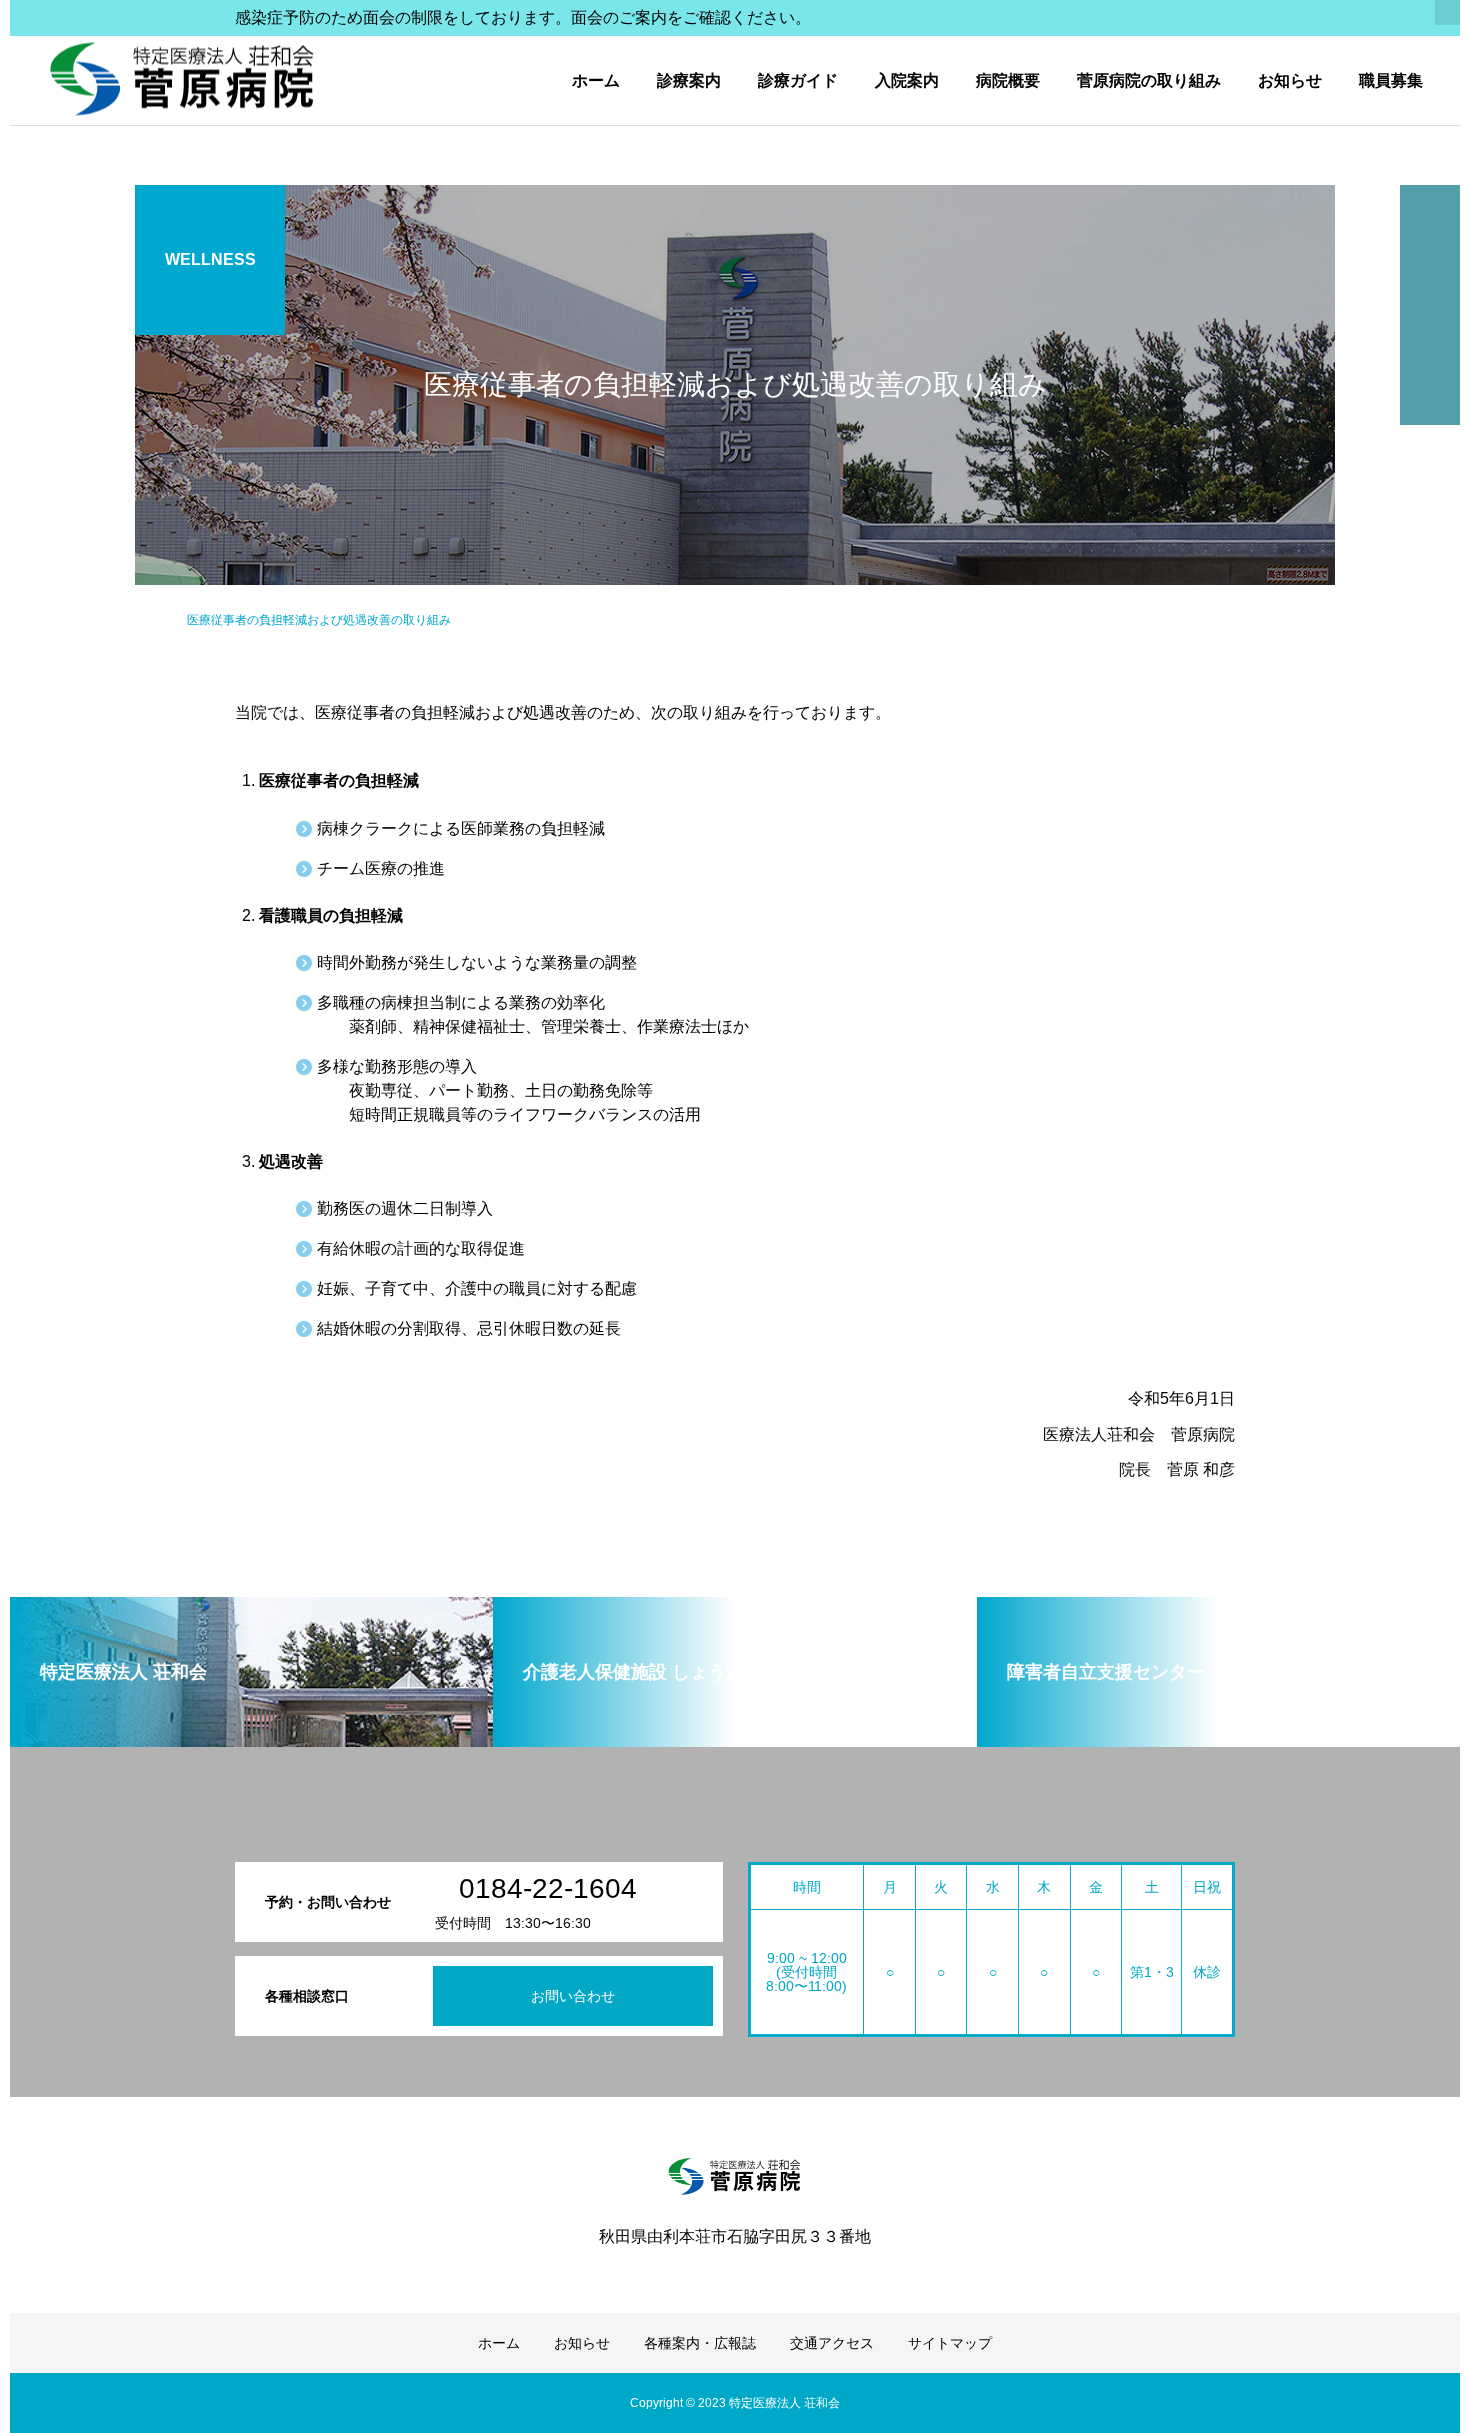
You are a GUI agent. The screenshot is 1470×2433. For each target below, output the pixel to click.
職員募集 (1391, 80)
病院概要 (1008, 80)
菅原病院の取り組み (1149, 80)
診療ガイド (798, 80)
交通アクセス (832, 2343)
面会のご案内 (619, 17)
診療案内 (689, 80)
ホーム (596, 80)
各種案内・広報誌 (700, 2343)
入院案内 (907, 80)
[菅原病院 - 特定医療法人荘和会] (183, 80)
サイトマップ (950, 2343)
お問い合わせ (573, 1996)
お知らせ (1290, 80)
